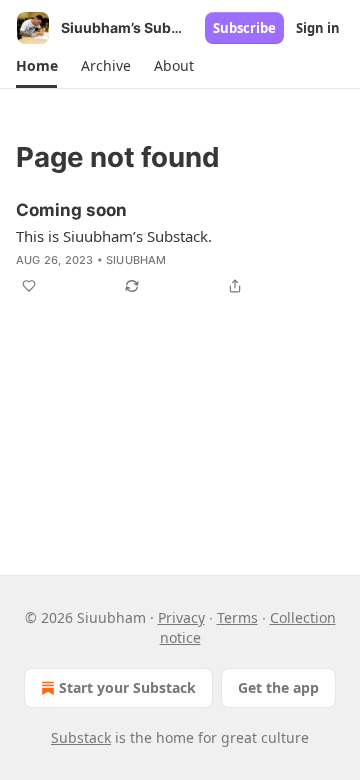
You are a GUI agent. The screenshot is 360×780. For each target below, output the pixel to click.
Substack (81, 737)
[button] (36, 66)
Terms (237, 617)
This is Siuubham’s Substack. (114, 236)
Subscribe (244, 28)
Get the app (278, 687)
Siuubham (136, 260)
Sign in (318, 28)
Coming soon (71, 210)
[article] (180, 248)
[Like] (29, 286)
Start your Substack (127, 687)
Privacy (181, 617)
